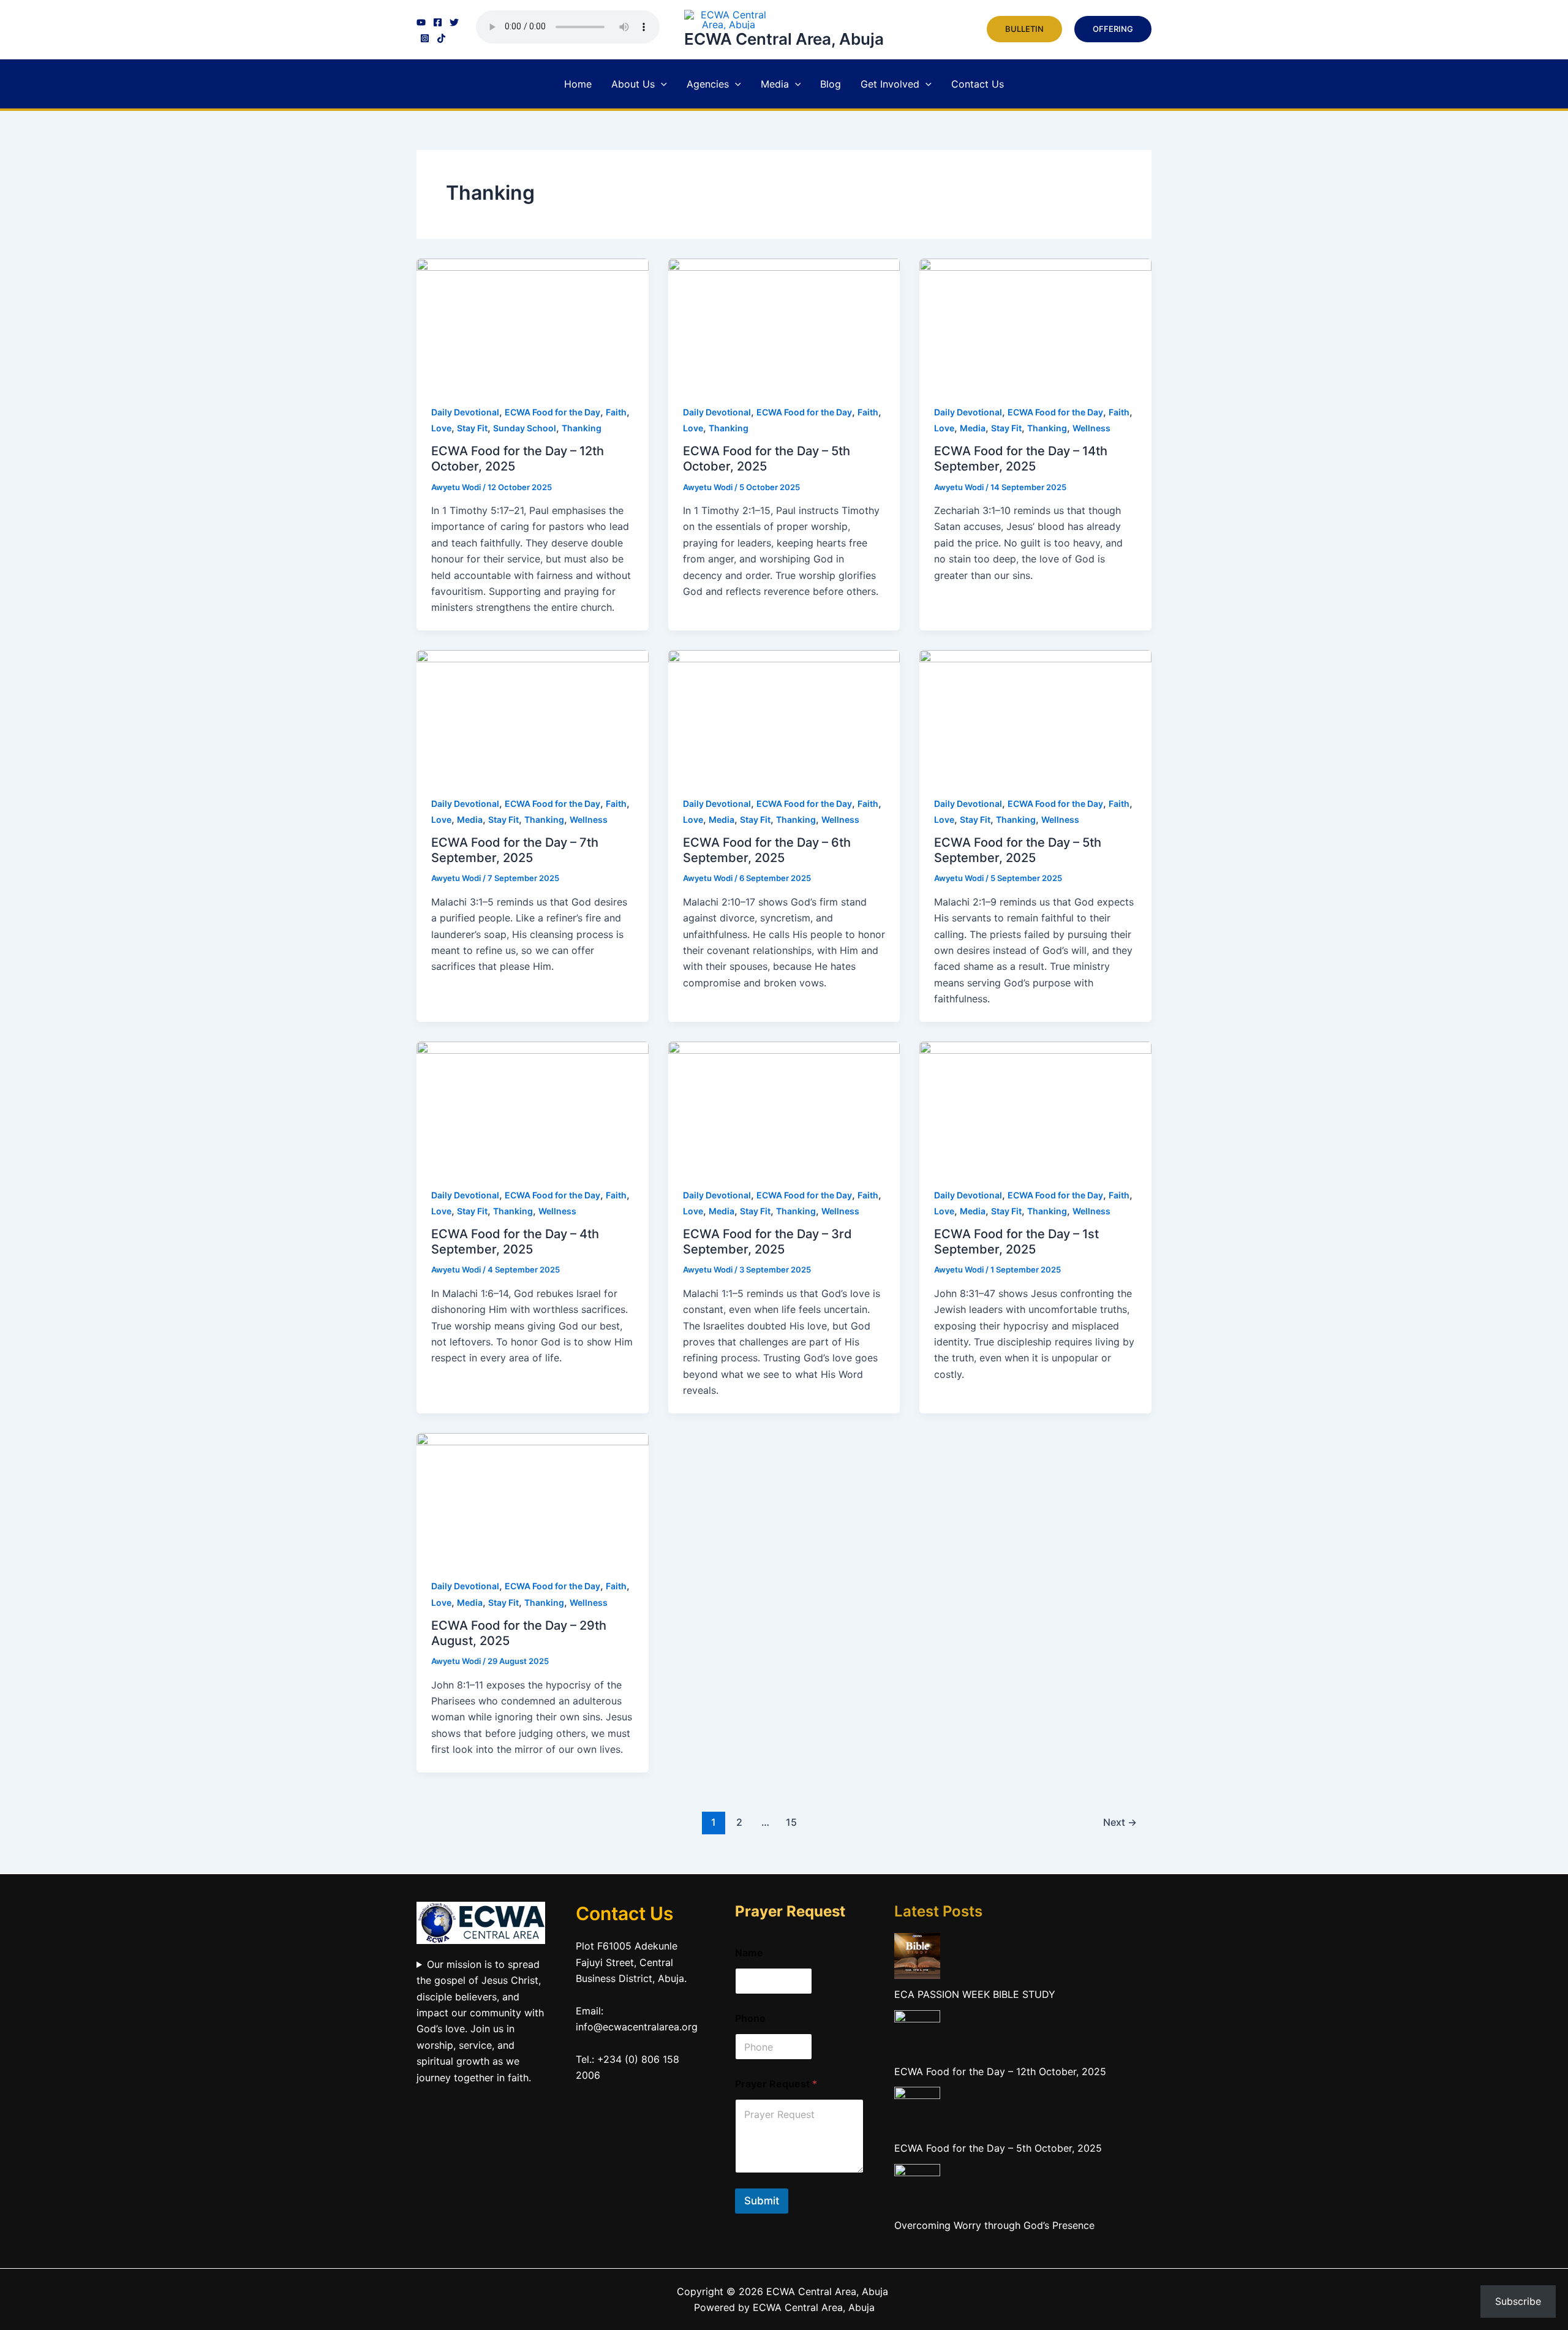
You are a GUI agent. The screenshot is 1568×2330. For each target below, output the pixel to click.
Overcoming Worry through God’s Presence (994, 2225)
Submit (762, 2201)
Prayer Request (776, 2084)
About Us (633, 84)
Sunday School (525, 428)
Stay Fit (472, 428)
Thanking (582, 428)
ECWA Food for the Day (552, 412)
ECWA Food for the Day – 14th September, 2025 (1021, 459)
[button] (1024, 29)
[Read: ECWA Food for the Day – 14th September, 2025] (1035, 323)
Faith (616, 412)
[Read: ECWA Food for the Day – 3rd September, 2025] (784, 1105)
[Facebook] (438, 22)
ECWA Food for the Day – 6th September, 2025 (767, 850)
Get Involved (890, 84)
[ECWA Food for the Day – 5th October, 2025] (917, 2109)
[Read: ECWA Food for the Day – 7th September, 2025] (533, 714)
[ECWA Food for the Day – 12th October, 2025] (917, 2032)
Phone (750, 2018)
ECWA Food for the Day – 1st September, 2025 (1016, 1242)
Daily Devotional (465, 412)
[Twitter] (454, 22)
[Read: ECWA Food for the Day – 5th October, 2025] (784, 323)
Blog (831, 84)
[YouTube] (421, 22)
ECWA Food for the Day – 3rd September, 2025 (767, 1242)
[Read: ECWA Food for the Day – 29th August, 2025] (533, 1497)
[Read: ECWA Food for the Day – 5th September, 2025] (1035, 714)
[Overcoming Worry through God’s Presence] (917, 2185)
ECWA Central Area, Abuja (784, 39)
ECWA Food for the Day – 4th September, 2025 (515, 1242)
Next (1120, 1822)
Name (749, 1953)
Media (775, 84)
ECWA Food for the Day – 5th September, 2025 (1018, 850)
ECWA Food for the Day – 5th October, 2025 (767, 459)
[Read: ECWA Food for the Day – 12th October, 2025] (533, 323)
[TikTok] (441, 38)
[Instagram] (425, 38)
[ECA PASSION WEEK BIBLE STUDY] (917, 1955)
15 (791, 1822)
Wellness (1091, 428)
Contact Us (978, 84)
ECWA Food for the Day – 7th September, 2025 (515, 850)
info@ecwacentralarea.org (637, 2027)
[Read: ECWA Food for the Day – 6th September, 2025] (784, 714)
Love (441, 428)
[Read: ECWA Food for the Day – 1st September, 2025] (1035, 1105)
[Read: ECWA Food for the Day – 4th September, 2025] (533, 1105)
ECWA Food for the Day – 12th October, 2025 (1000, 2071)
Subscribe (1518, 2301)
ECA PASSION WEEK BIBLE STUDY (975, 1994)
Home (578, 84)
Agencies (708, 84)
